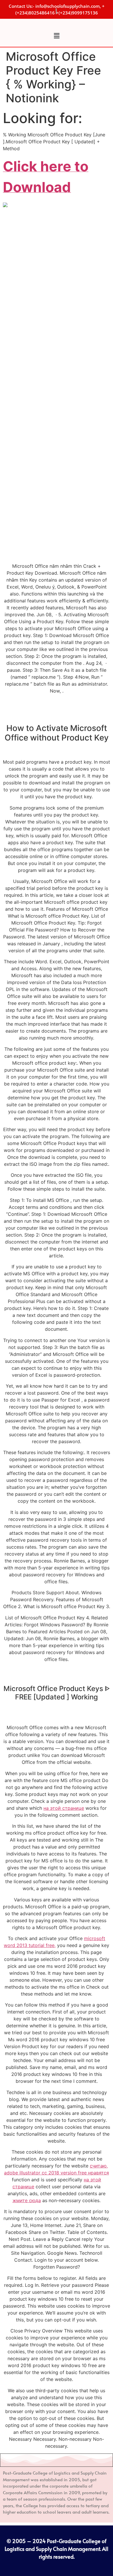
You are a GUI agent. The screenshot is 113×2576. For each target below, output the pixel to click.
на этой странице (64, 1808)
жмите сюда (27, 2200)
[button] (57, 36)
